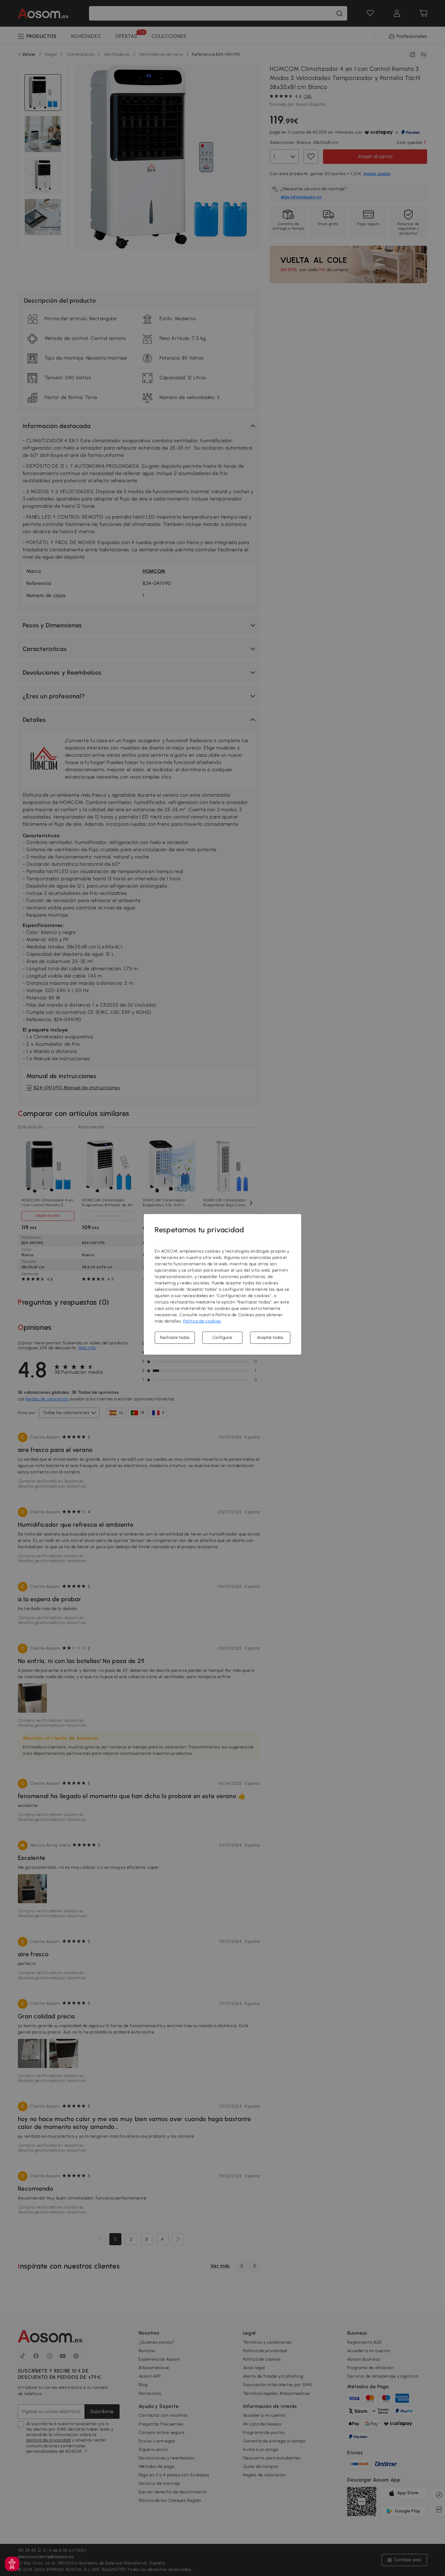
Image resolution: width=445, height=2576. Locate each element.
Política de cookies (202, 1321)
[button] (12, 2564)
